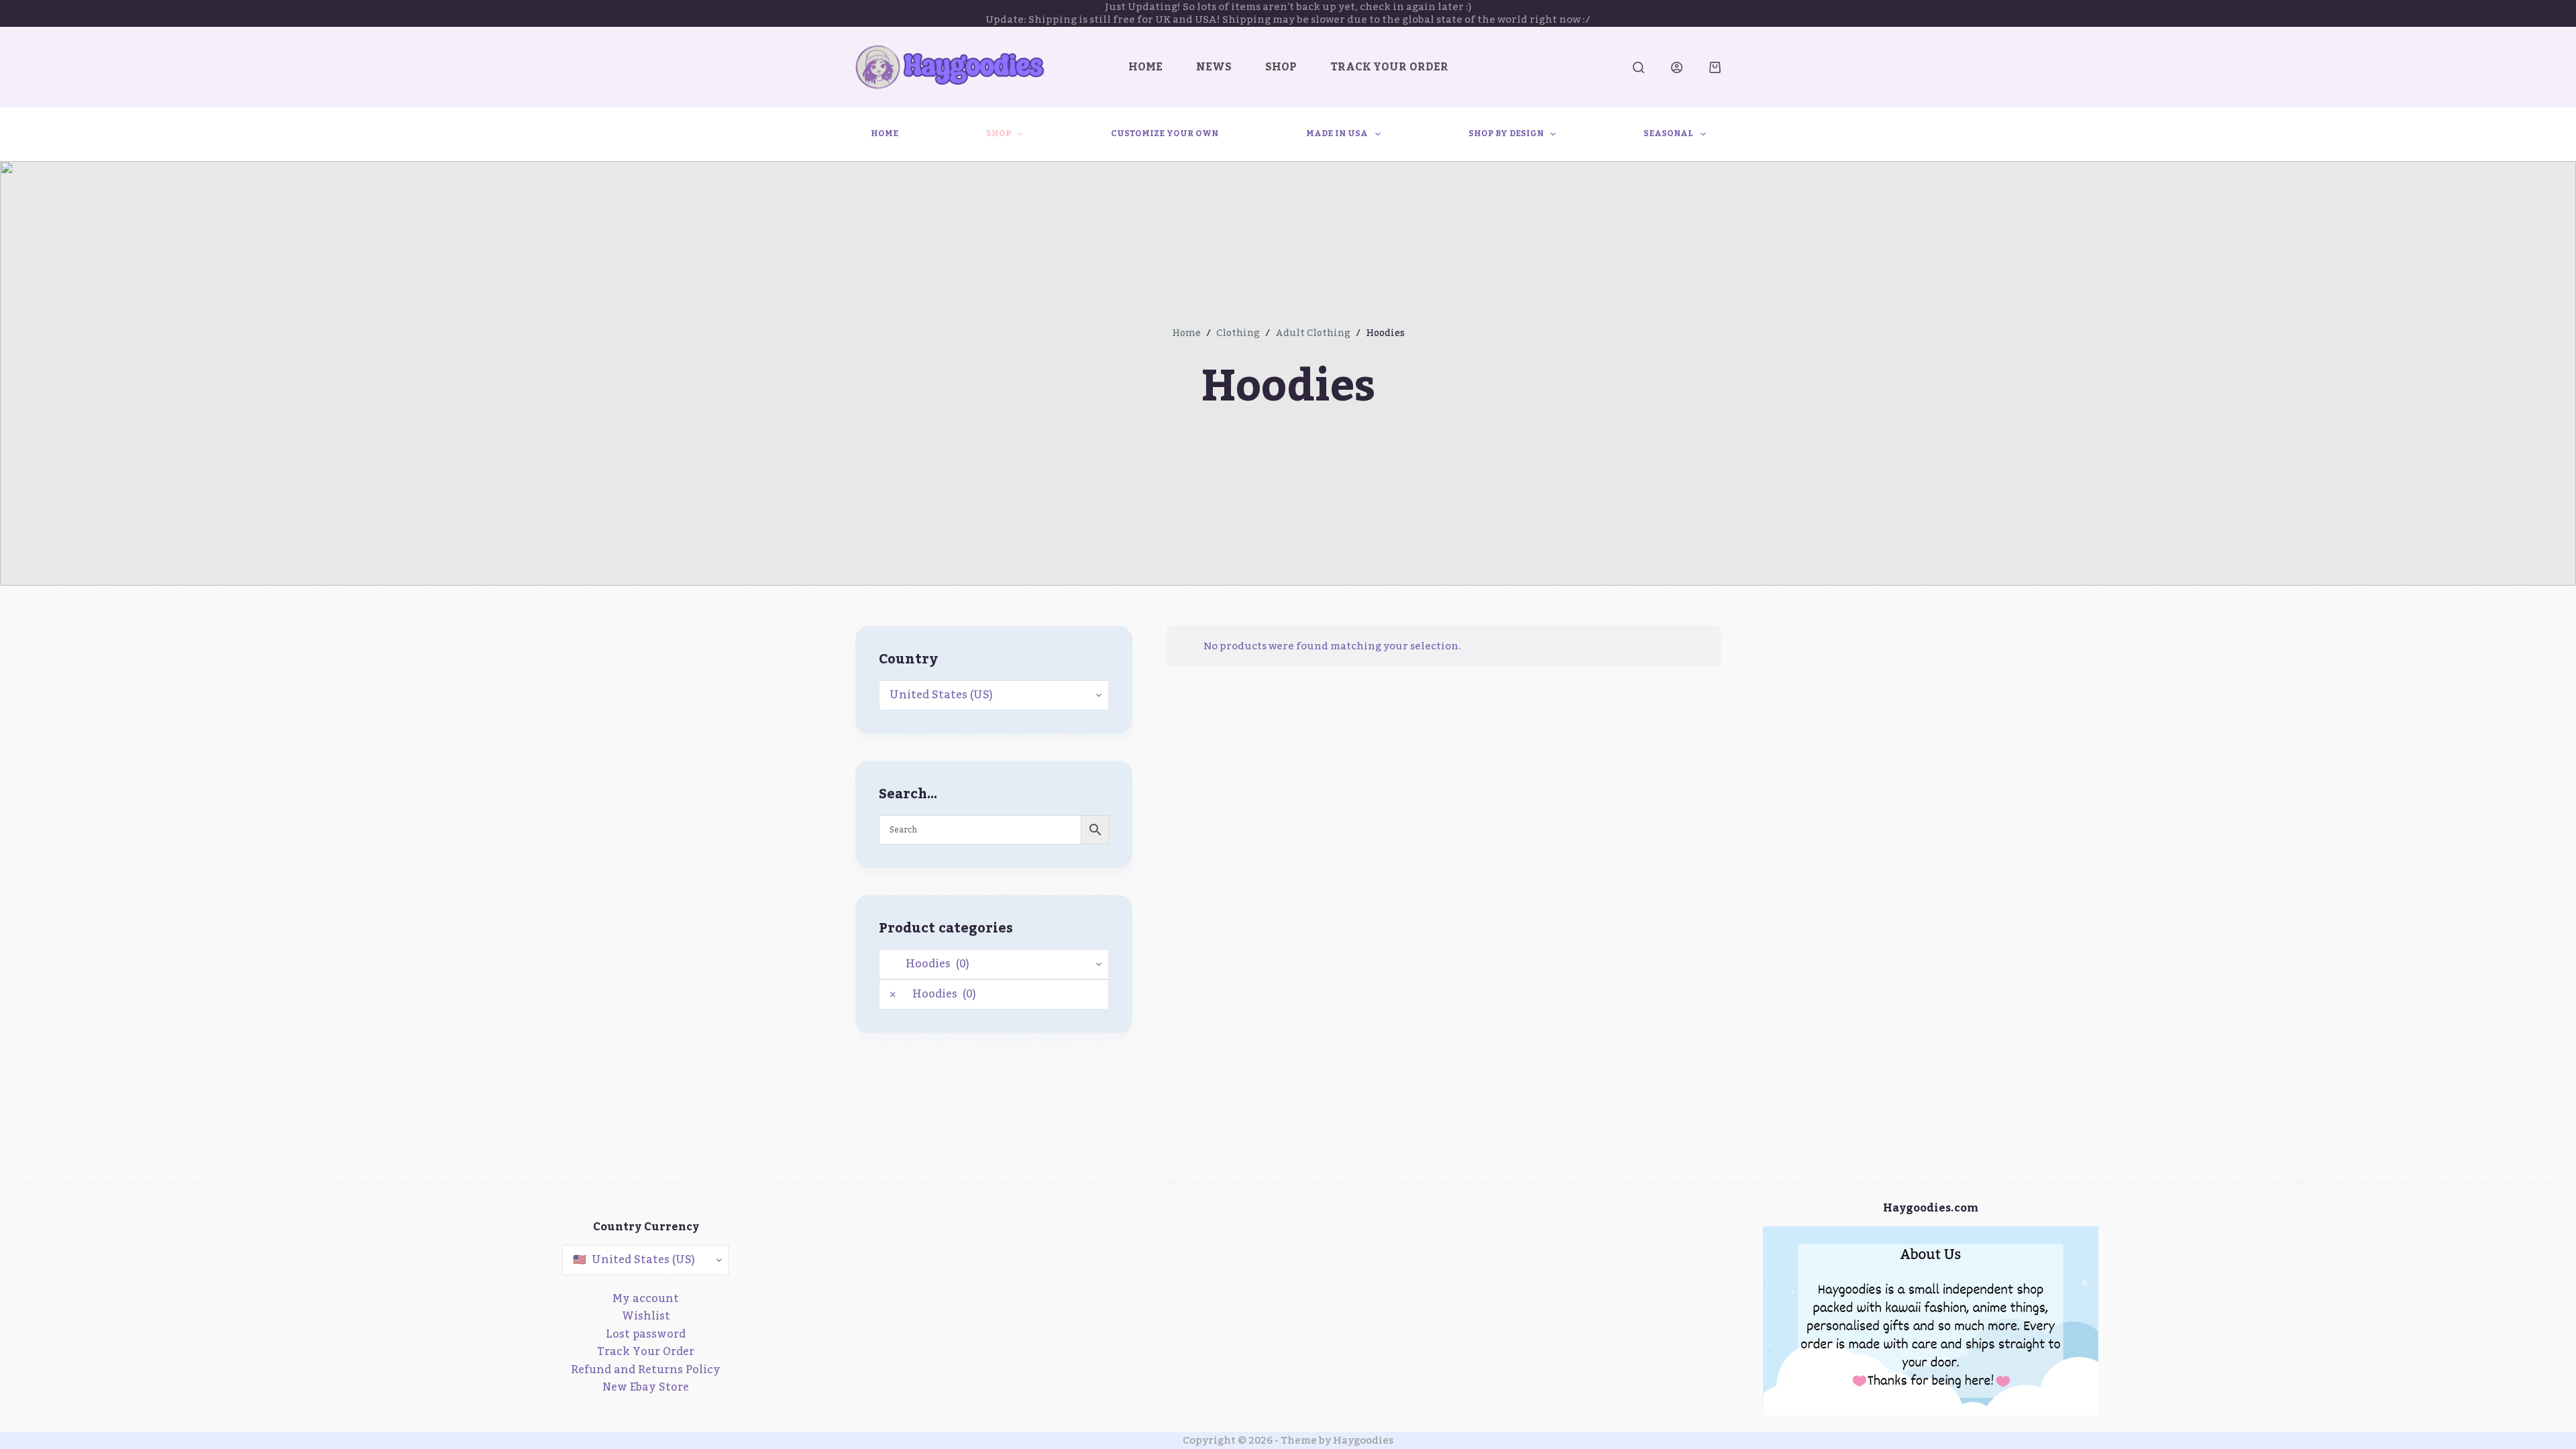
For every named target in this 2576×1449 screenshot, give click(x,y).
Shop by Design (1506, 133)
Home (1145, 67)
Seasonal (1668, 133)
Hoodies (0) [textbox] (933, 994)
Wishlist (646, 1316)
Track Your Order (1389, 67)
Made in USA (1337, 133)
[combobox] (994, 995)
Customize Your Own (1165, 133)
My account (646, 1299)
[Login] (1677, 67)
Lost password (646, 1334)
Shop (1281, 67)
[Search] (1639, 67)
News (1214, 67)
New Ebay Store (646, 1387)
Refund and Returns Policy (646, 1370)
